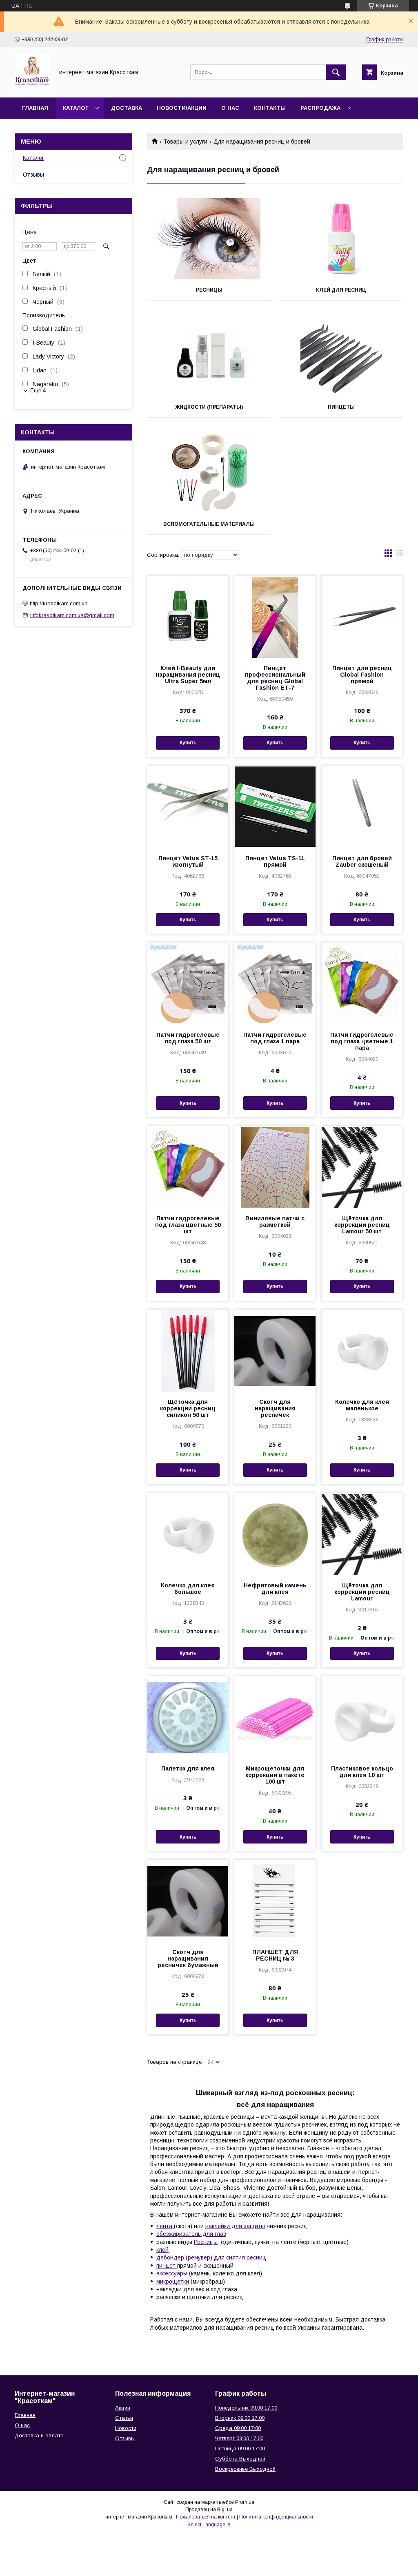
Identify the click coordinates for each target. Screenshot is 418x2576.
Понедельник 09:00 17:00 (246, 2408)
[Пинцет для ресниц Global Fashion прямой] (362, 617)
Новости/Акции (182, 108)
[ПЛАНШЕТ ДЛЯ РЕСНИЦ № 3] (275, 1901)
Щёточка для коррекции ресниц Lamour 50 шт (362, 1225)
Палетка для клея (188, 1768)
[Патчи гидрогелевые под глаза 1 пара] (275, 983)
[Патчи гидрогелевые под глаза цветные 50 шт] (188, 1167)
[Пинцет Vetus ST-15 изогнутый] (188, 807)
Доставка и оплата (39, 2435)
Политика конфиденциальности (276, 2517)
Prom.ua (245, 2502)
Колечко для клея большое (188, 1589)
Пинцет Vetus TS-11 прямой (275, 861)
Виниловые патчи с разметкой (275, 1222)
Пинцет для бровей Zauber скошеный (362, 861)
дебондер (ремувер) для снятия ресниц (211, 2257)
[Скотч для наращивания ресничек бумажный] (188, 1901)
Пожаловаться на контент (206, 2517)
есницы (207, 2242)
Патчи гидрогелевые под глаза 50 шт (188, 1038)
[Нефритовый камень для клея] (275, 1534)
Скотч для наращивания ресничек (275, 1408)
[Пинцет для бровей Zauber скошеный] (362, 807)
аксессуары (173, 2273)
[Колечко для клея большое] (188, 1534)
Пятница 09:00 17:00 (240, 2449)
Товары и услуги (185, 142)
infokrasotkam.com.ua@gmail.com (72, 615)
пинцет (167, 2266)
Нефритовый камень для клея (275, 1589)
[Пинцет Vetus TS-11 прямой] (275, 807)
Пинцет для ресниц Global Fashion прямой (362, 675)
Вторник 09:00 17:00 (240, 2418)
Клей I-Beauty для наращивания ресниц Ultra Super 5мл (188, 675)
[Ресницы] (209, 239)
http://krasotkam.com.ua (59, 603)
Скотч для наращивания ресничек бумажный (188, 1959)
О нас (230, 108)
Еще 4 (38, 391)
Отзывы (33, 175)
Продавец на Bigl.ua (209, 2510)
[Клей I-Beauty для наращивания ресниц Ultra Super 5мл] (188, 617)
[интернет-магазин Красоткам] (32, 87)
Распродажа (320, 108)
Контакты (270, 108)
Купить (188, 743)
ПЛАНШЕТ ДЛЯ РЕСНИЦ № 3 (275, 1955)
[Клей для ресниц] (341, 239)
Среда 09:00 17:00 (238, 2428)
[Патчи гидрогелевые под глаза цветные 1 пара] (362, 983)
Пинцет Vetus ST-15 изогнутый (188, 861)
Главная (35, 108)
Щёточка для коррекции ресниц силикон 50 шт (188, 1408)
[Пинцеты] (341, 356)
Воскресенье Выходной (245, 2469)
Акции (123, 2408)
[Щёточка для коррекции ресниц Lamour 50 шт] (362, 1167)
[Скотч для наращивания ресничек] (275, 1350)
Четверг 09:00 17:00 (239, 2438)
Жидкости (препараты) (209, 407)
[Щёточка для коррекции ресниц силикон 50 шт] (188, 1350)
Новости (126, 2428)
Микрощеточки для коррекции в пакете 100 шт (275, 1775)
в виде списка (400, 555)
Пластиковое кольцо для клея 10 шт (362, 1772)
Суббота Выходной (240, 2459)
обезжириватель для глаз (191, 2234)
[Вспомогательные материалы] (209, 473)
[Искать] (336, 72)
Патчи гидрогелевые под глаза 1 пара (275, 1038)
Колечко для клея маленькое (362, 1405)
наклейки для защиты (235, 2226)
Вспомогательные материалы (209, 524)
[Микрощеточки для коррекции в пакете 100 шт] (275, 1717)
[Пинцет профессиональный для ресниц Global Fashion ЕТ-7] (275, 617)
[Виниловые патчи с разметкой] (275, 1167)
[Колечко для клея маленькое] (362, 1350)
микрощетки (173, 2282)
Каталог (76, 108)
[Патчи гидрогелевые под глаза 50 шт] (188, 983)
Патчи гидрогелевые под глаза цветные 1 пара (362, 1041)
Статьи (124, 2418)
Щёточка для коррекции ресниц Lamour (362, 1592)
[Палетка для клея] (188, 1717)
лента (165, 2226)
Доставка (127, 108)
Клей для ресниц (341, 290)
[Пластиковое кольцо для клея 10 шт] (362, 1717)
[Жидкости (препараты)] (209, 356)
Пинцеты (341, 407)
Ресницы (209, 290)
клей (162, 2250)
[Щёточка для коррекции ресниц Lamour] (362, 1534)
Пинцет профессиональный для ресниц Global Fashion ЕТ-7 (275, 678)
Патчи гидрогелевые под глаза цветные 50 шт (188, 1225)
